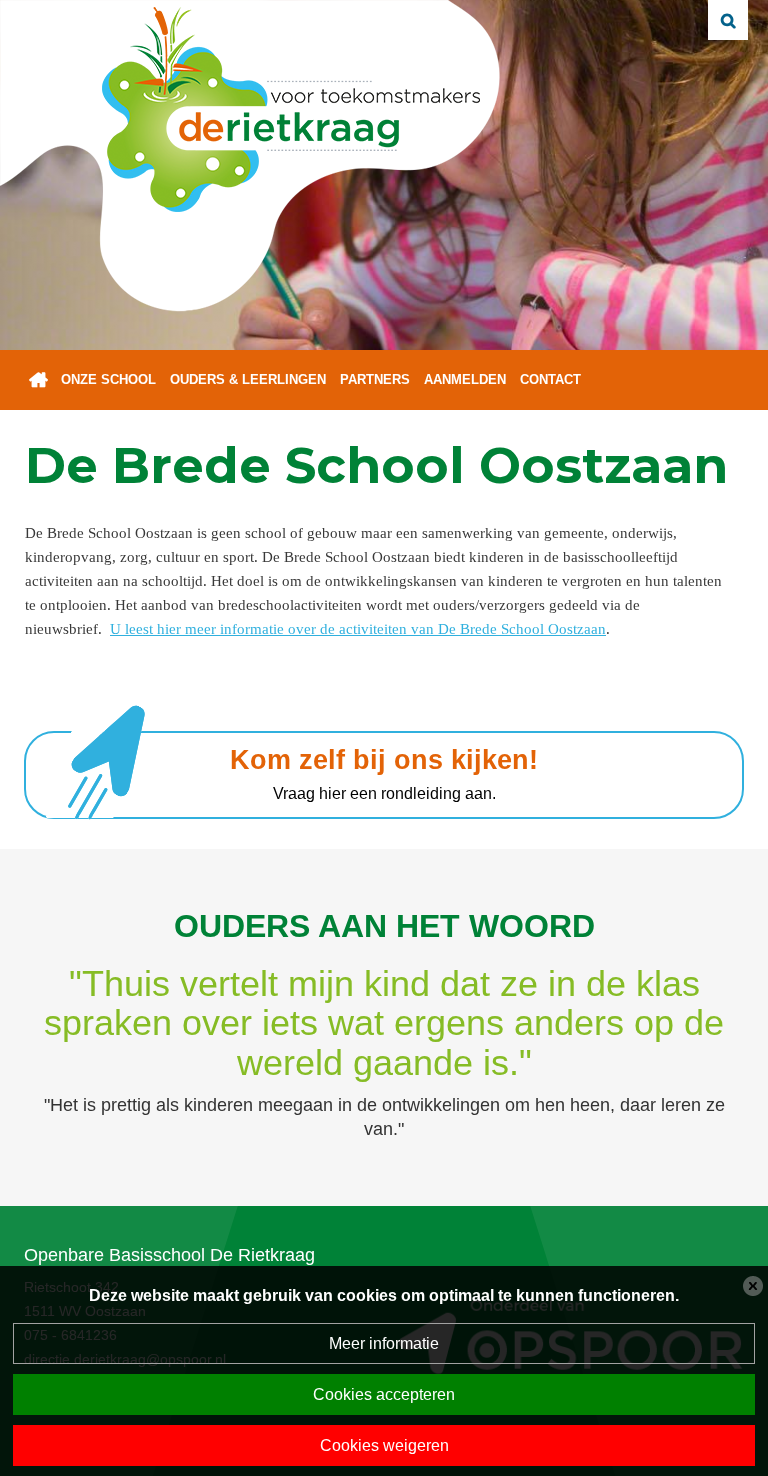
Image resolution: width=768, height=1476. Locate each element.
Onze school (108, 379)
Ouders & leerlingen (248, 379)
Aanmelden (465, 379)
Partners (375, 379)
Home (39, 380)
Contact (550, 379)
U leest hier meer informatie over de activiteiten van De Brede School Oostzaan (358, 629)
